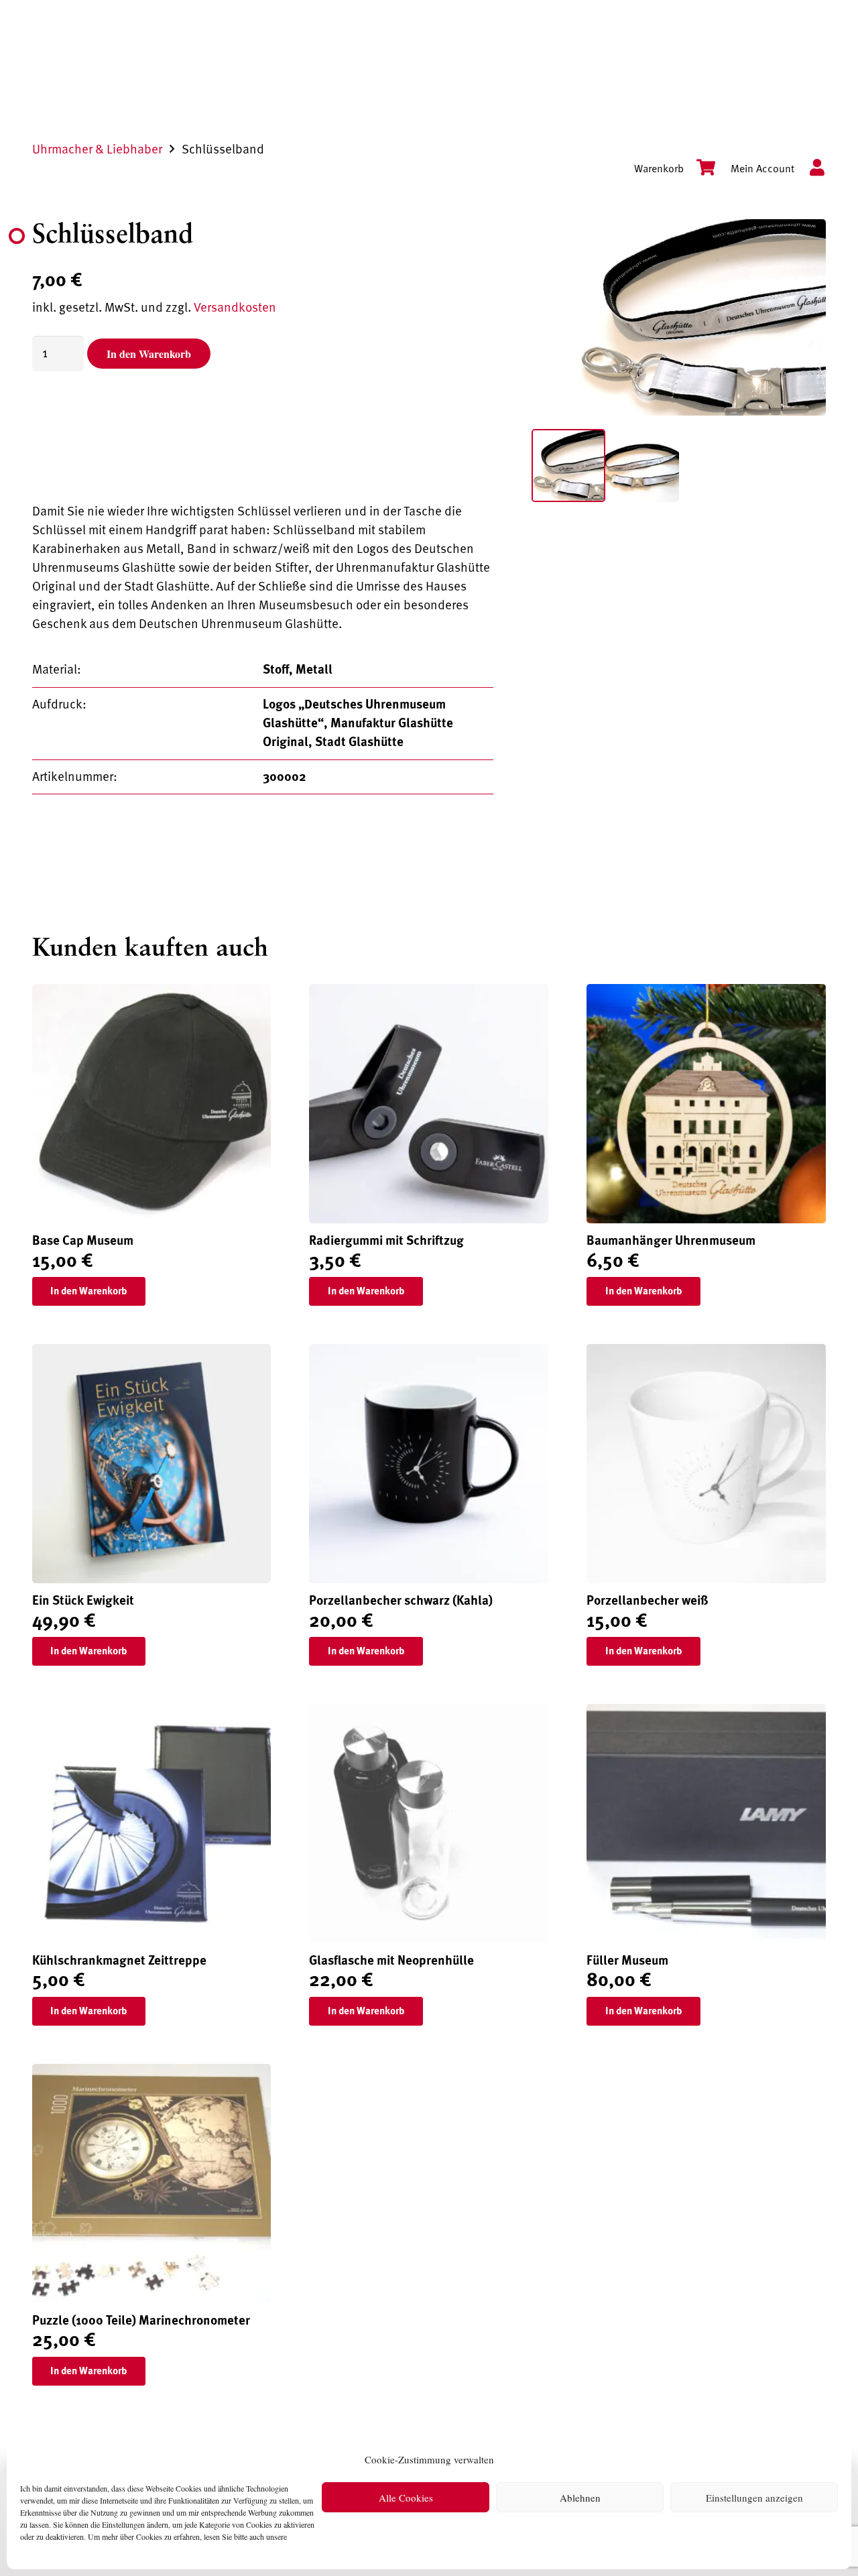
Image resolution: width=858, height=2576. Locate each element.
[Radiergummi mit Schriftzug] (429, 993)
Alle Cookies (406, 2498)
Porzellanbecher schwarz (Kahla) (401, 1601)
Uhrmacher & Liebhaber (97, 149)
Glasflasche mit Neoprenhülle (391, 1961)
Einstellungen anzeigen (754, 2498)
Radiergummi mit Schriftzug (386, 1241)
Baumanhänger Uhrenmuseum (671, 1241)
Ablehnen (580, 2498)
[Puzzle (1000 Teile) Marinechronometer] (152, 2073)
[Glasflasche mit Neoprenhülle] (429, 1713)
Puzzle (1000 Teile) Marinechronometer (141, 2321)
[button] (800, 245)
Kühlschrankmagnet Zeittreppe (119, 1961)
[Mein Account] (810, 169)
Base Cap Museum (83, 1241)
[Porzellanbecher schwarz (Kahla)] (429, 1353)
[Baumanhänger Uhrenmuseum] (706, 993)
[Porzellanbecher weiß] (706, 1353)
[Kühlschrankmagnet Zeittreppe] (152, 1713)
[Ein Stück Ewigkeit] (152, 1353)
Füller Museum (627, 1961)
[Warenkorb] (700, 169)
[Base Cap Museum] (152, 993)
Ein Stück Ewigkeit (83, 1601)
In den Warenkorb (149, 354)
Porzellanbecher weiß (648, 1601)
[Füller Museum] (706, 1713)
